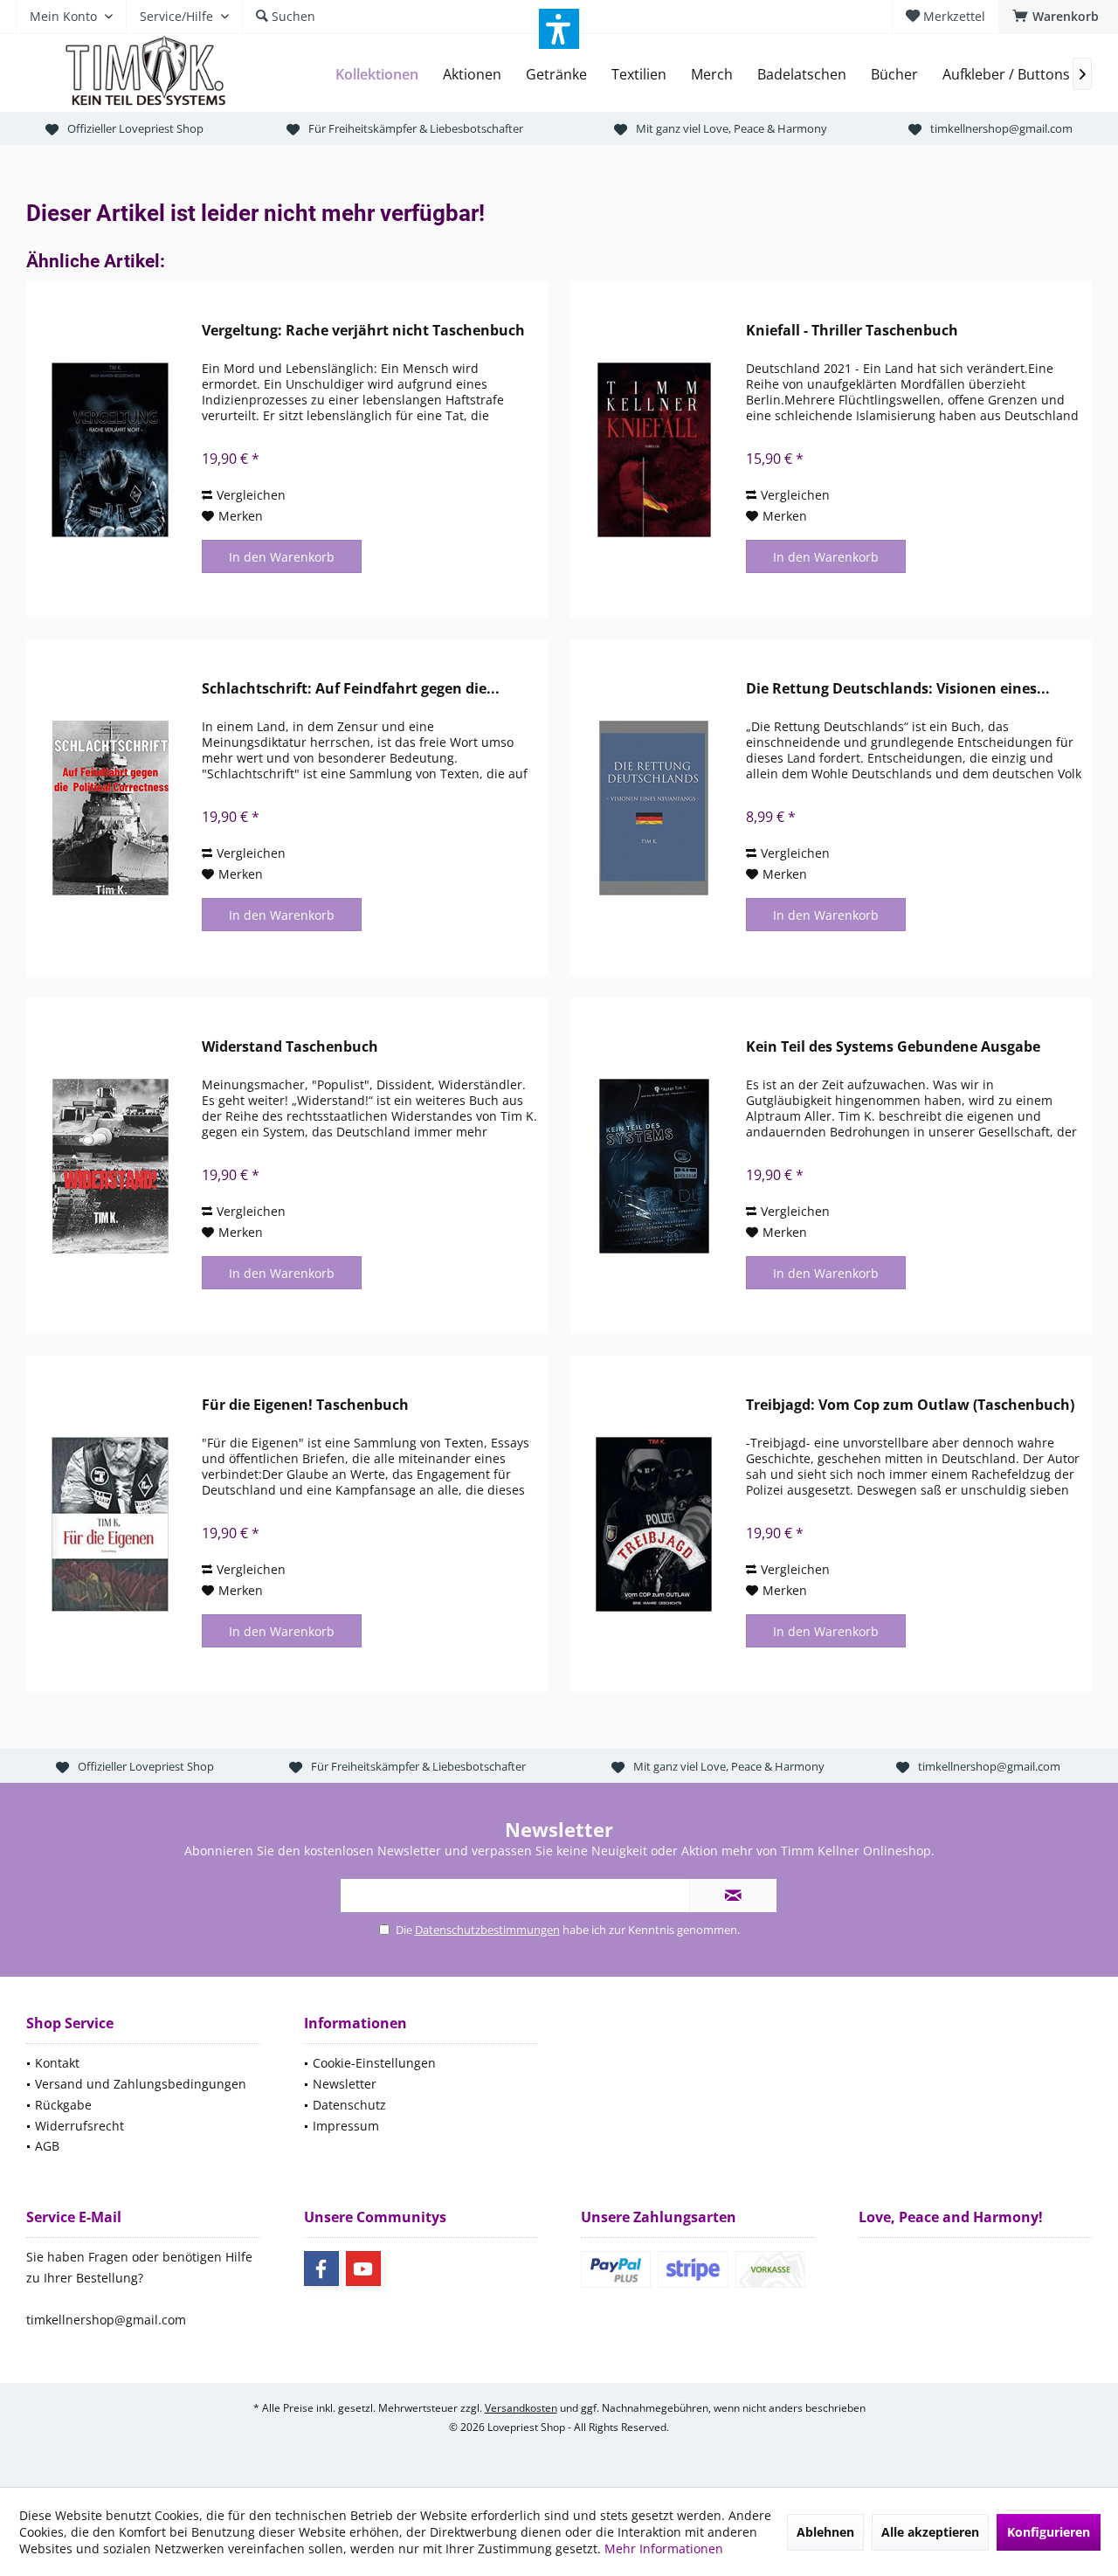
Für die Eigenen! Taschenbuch (305, 1405)
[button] (559, 29)
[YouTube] (363, 2269)
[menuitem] (1058, 17)
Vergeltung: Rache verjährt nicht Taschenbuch (363, 331)
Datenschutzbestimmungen (487, 1930)
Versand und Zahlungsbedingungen (141, 2084)
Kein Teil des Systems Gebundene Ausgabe (893, 1047)
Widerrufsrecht (79, 2126)
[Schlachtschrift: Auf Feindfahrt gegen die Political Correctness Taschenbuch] (110, 808)
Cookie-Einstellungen (374, 2063)
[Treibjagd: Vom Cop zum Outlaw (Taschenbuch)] (654, 1524)
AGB (47, 2146)
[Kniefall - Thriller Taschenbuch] (654, 449)
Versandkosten (521, 2408)
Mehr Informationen (664, 2548)
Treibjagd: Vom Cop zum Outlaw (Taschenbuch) (910, 1405)
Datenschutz (349, 2105)
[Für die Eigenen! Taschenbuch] (110, 1524)
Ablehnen (825, 2532)
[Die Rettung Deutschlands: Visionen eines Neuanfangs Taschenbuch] (654, 808)
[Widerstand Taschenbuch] (110, 1166)
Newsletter (345, 2084)
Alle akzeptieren (930, 2532)
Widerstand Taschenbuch (290, 1047)
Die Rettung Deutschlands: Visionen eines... (898, 689)
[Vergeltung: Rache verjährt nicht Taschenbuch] (110, 449)
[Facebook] (321, 2269)
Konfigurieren (1049, 2532)
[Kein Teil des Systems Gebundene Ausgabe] (654, 1166)
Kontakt (57, 2063)
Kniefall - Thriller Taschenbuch (852, 331)
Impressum (346, 2126)
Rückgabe (63, 2105)
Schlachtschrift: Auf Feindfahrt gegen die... (351, 689)
